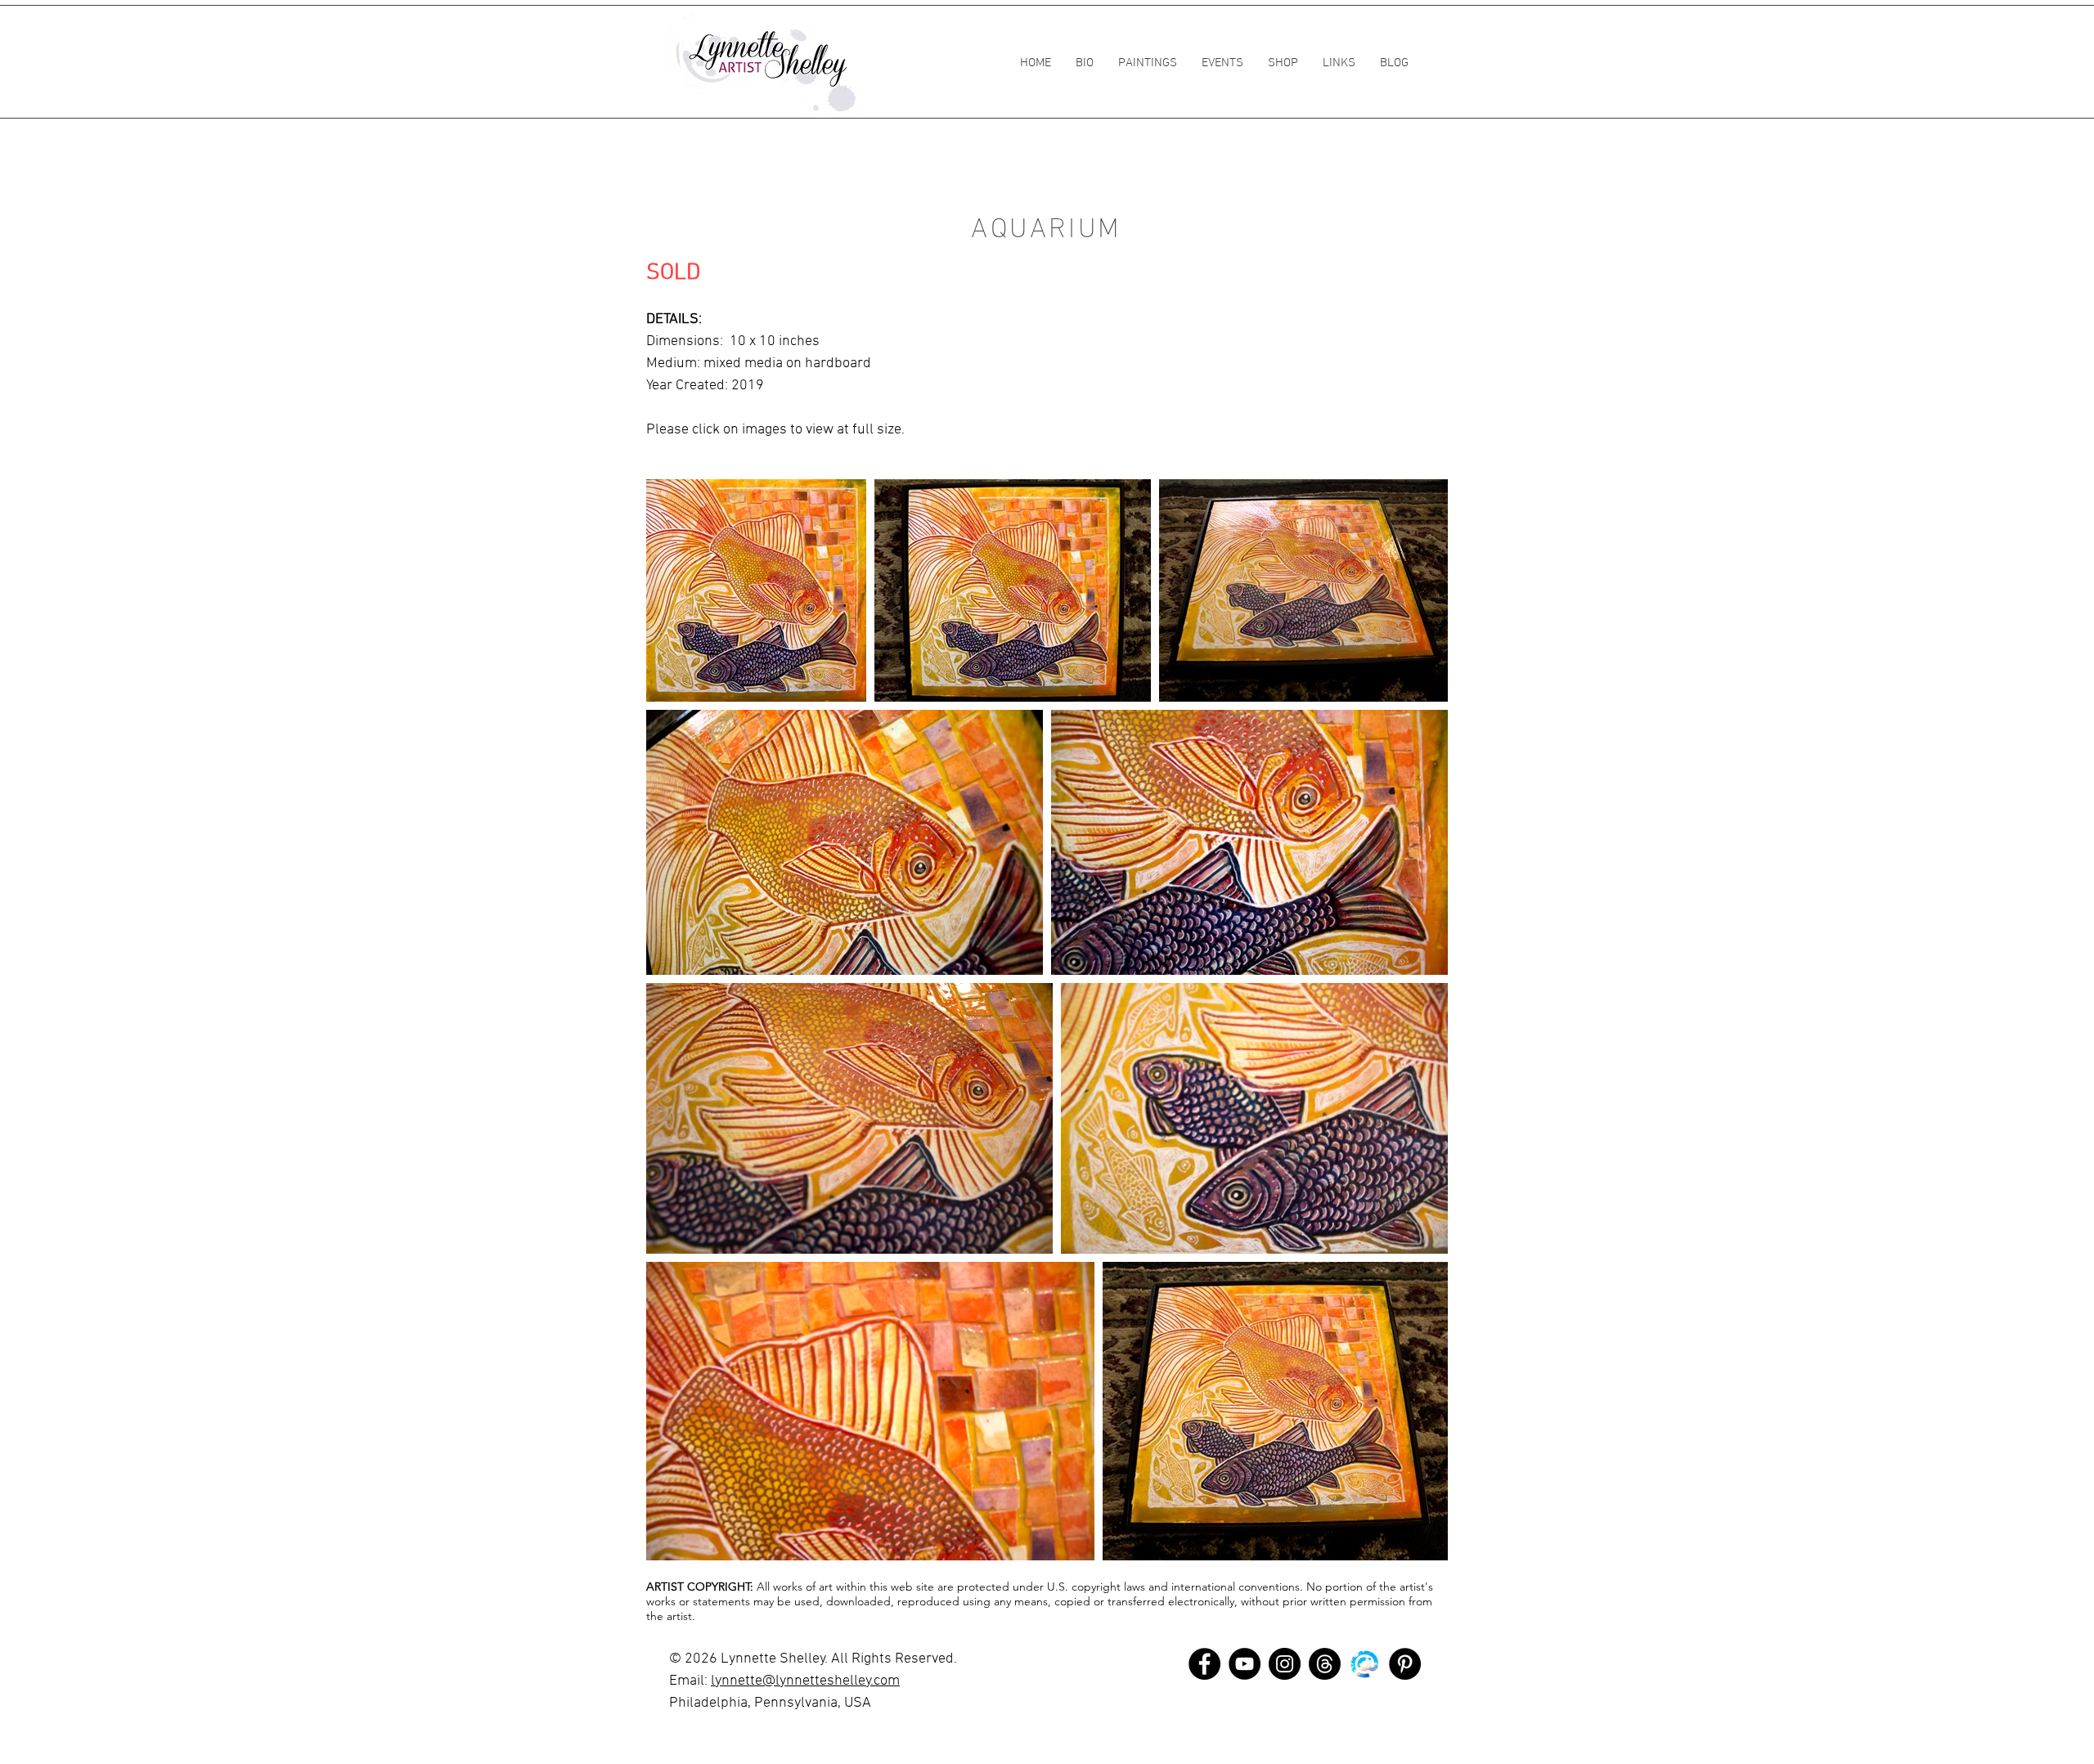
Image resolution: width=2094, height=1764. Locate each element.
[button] (1148, 63)
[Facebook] (1204, 1664)
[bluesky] (1365, 1664)
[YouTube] (1245, 1664)
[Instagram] (1285, 1664)
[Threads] (1325, 1664)
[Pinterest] (1405, 1664)
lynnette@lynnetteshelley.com (805, 1681)
